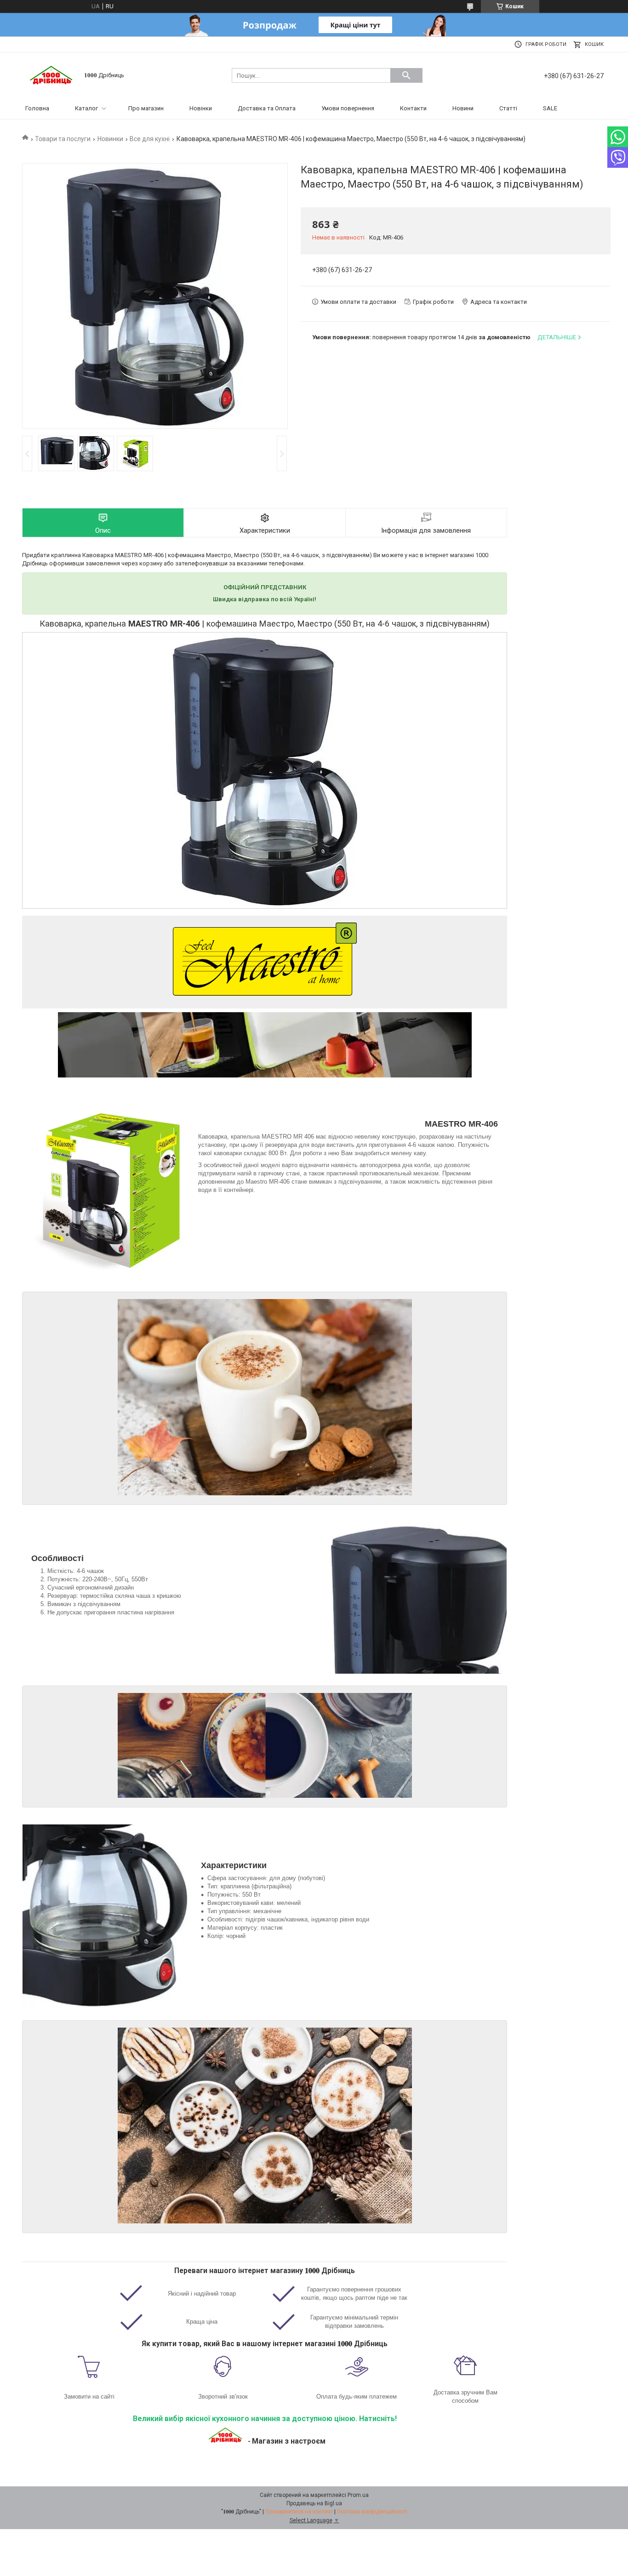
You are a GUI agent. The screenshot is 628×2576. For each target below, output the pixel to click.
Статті (508, 108)
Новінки (201, 108)
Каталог (86, 108)
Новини (463, 108)
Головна (37, 108)
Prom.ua (358, 2495)
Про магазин (146, 108)
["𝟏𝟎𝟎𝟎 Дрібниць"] (52, 75)
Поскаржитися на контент (299, 2512)
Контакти (413, 108)
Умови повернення (348, 108)
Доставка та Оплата (267, 108)
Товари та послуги (63, 139)
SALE (550, 108)
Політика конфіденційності (372, 2512)
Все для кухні (150, 139)
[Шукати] (406, 75)
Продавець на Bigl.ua (314, 2503)
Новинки (110, 139)
